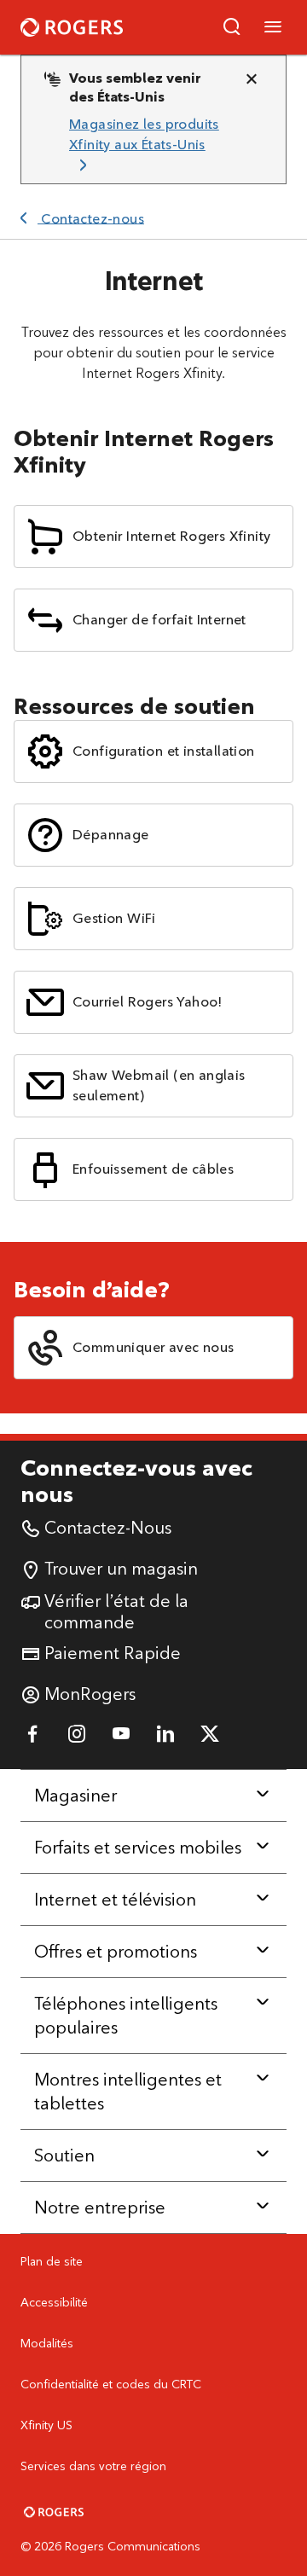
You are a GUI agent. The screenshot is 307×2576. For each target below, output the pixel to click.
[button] (232, 27)
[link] (147, 145)
